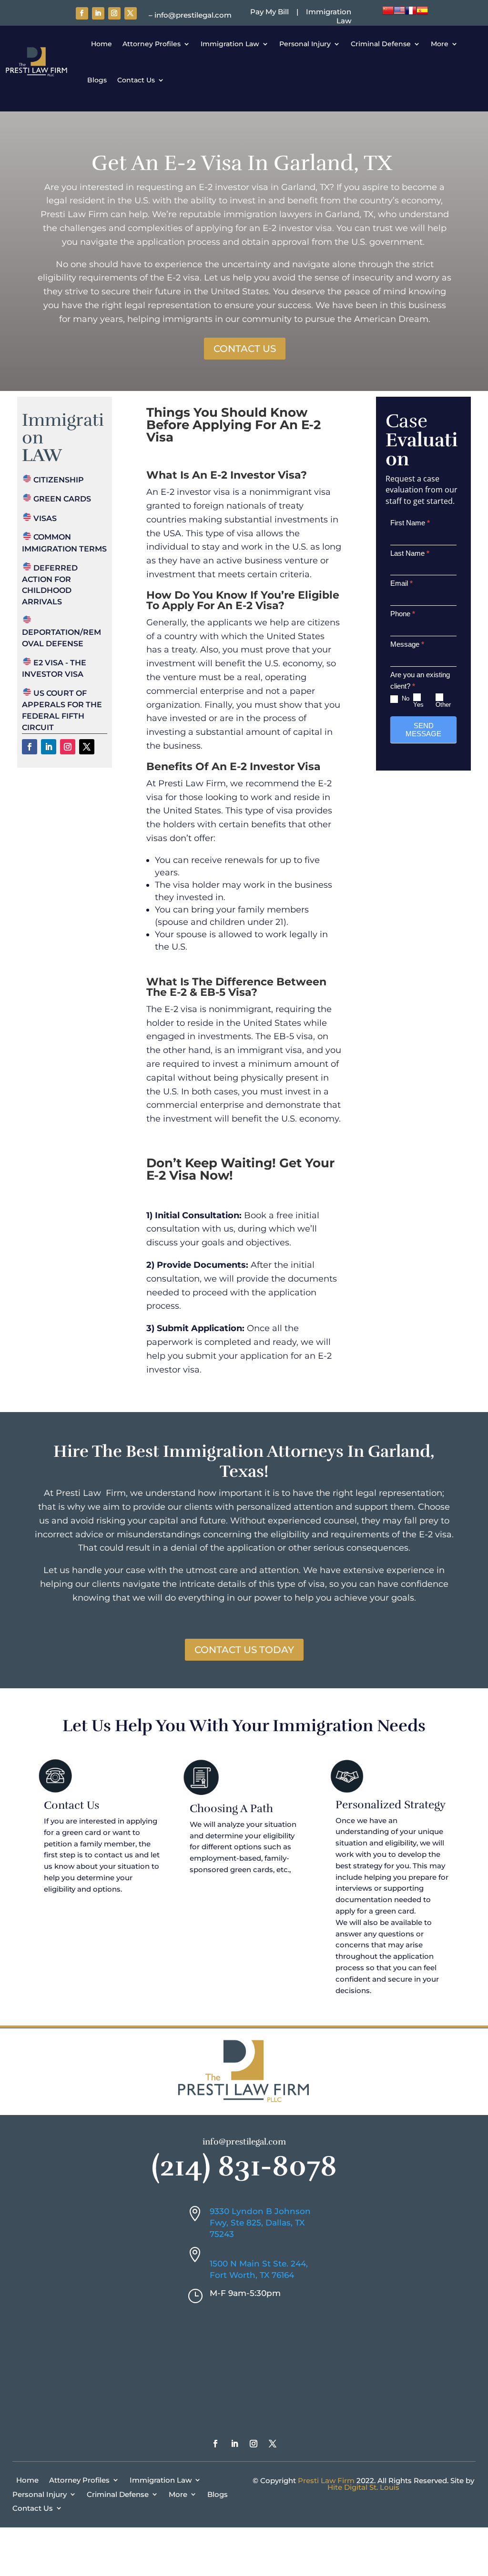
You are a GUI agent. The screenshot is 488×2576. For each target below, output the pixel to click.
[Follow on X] (131, 13)
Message (407, 644)
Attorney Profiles (152, 44)
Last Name (410, 553)
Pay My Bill (269, 12)
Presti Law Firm (326, 2481)
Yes (418, 705)
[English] (399, 14)
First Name (410, 523)
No (405, 698)
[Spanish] (422, 14)
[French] (411, 14)
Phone (403, 614)
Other (443, 705)
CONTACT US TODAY (244, 1650)
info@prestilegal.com (244, 2142)
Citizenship (58, 480)
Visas (44, 518)
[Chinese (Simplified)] (388, 14)
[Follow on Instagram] (114, 13)
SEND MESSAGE (423, 730)
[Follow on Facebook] (82, 13)
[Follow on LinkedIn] (98, 13)
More (440, 44)
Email (402, 583)
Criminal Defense (381, 44)
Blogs (97, 80)
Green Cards (61, 499)
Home (100, 44)
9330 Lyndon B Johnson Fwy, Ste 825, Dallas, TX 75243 (260, 2223)
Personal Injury (305, 44)
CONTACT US (245, 349)
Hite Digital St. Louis (363, 2487)
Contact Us (136, 80)
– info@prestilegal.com (190, 15)
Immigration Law (230, 44)
